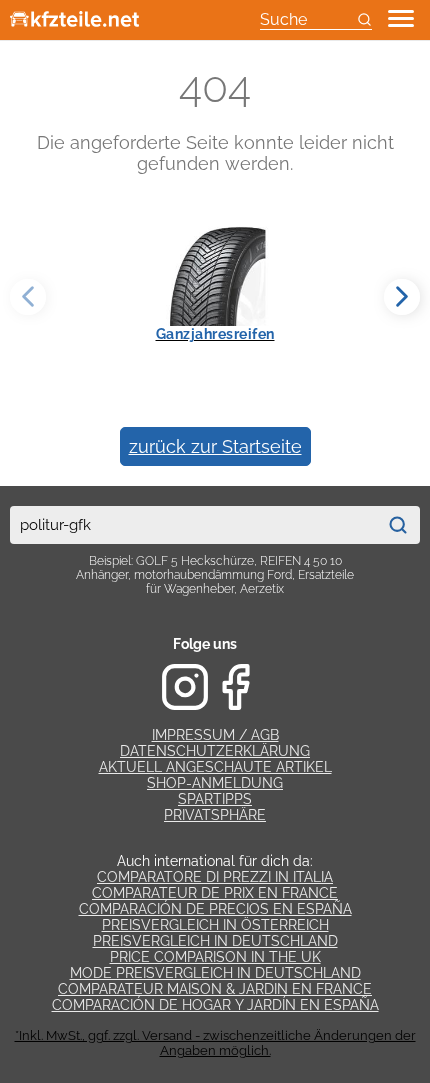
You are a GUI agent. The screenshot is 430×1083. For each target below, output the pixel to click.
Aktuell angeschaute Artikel (215, 767)
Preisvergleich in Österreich (215, 925)
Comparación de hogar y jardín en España (215, 1005)
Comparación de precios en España (215, 909)
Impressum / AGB (215, 735)
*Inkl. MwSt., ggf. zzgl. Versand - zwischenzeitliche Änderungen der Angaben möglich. (215, 1043)
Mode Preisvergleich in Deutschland (215, 973)
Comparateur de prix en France (215, 893)
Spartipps (215, 799)
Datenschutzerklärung (215, 751)
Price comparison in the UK (215, 957)
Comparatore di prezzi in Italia (215, 877)
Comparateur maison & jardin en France (215, 989)
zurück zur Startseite (215, 446)
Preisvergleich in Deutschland (215, 941)
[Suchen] (398, 525)
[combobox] (193, 525)
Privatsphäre (215, 815)
